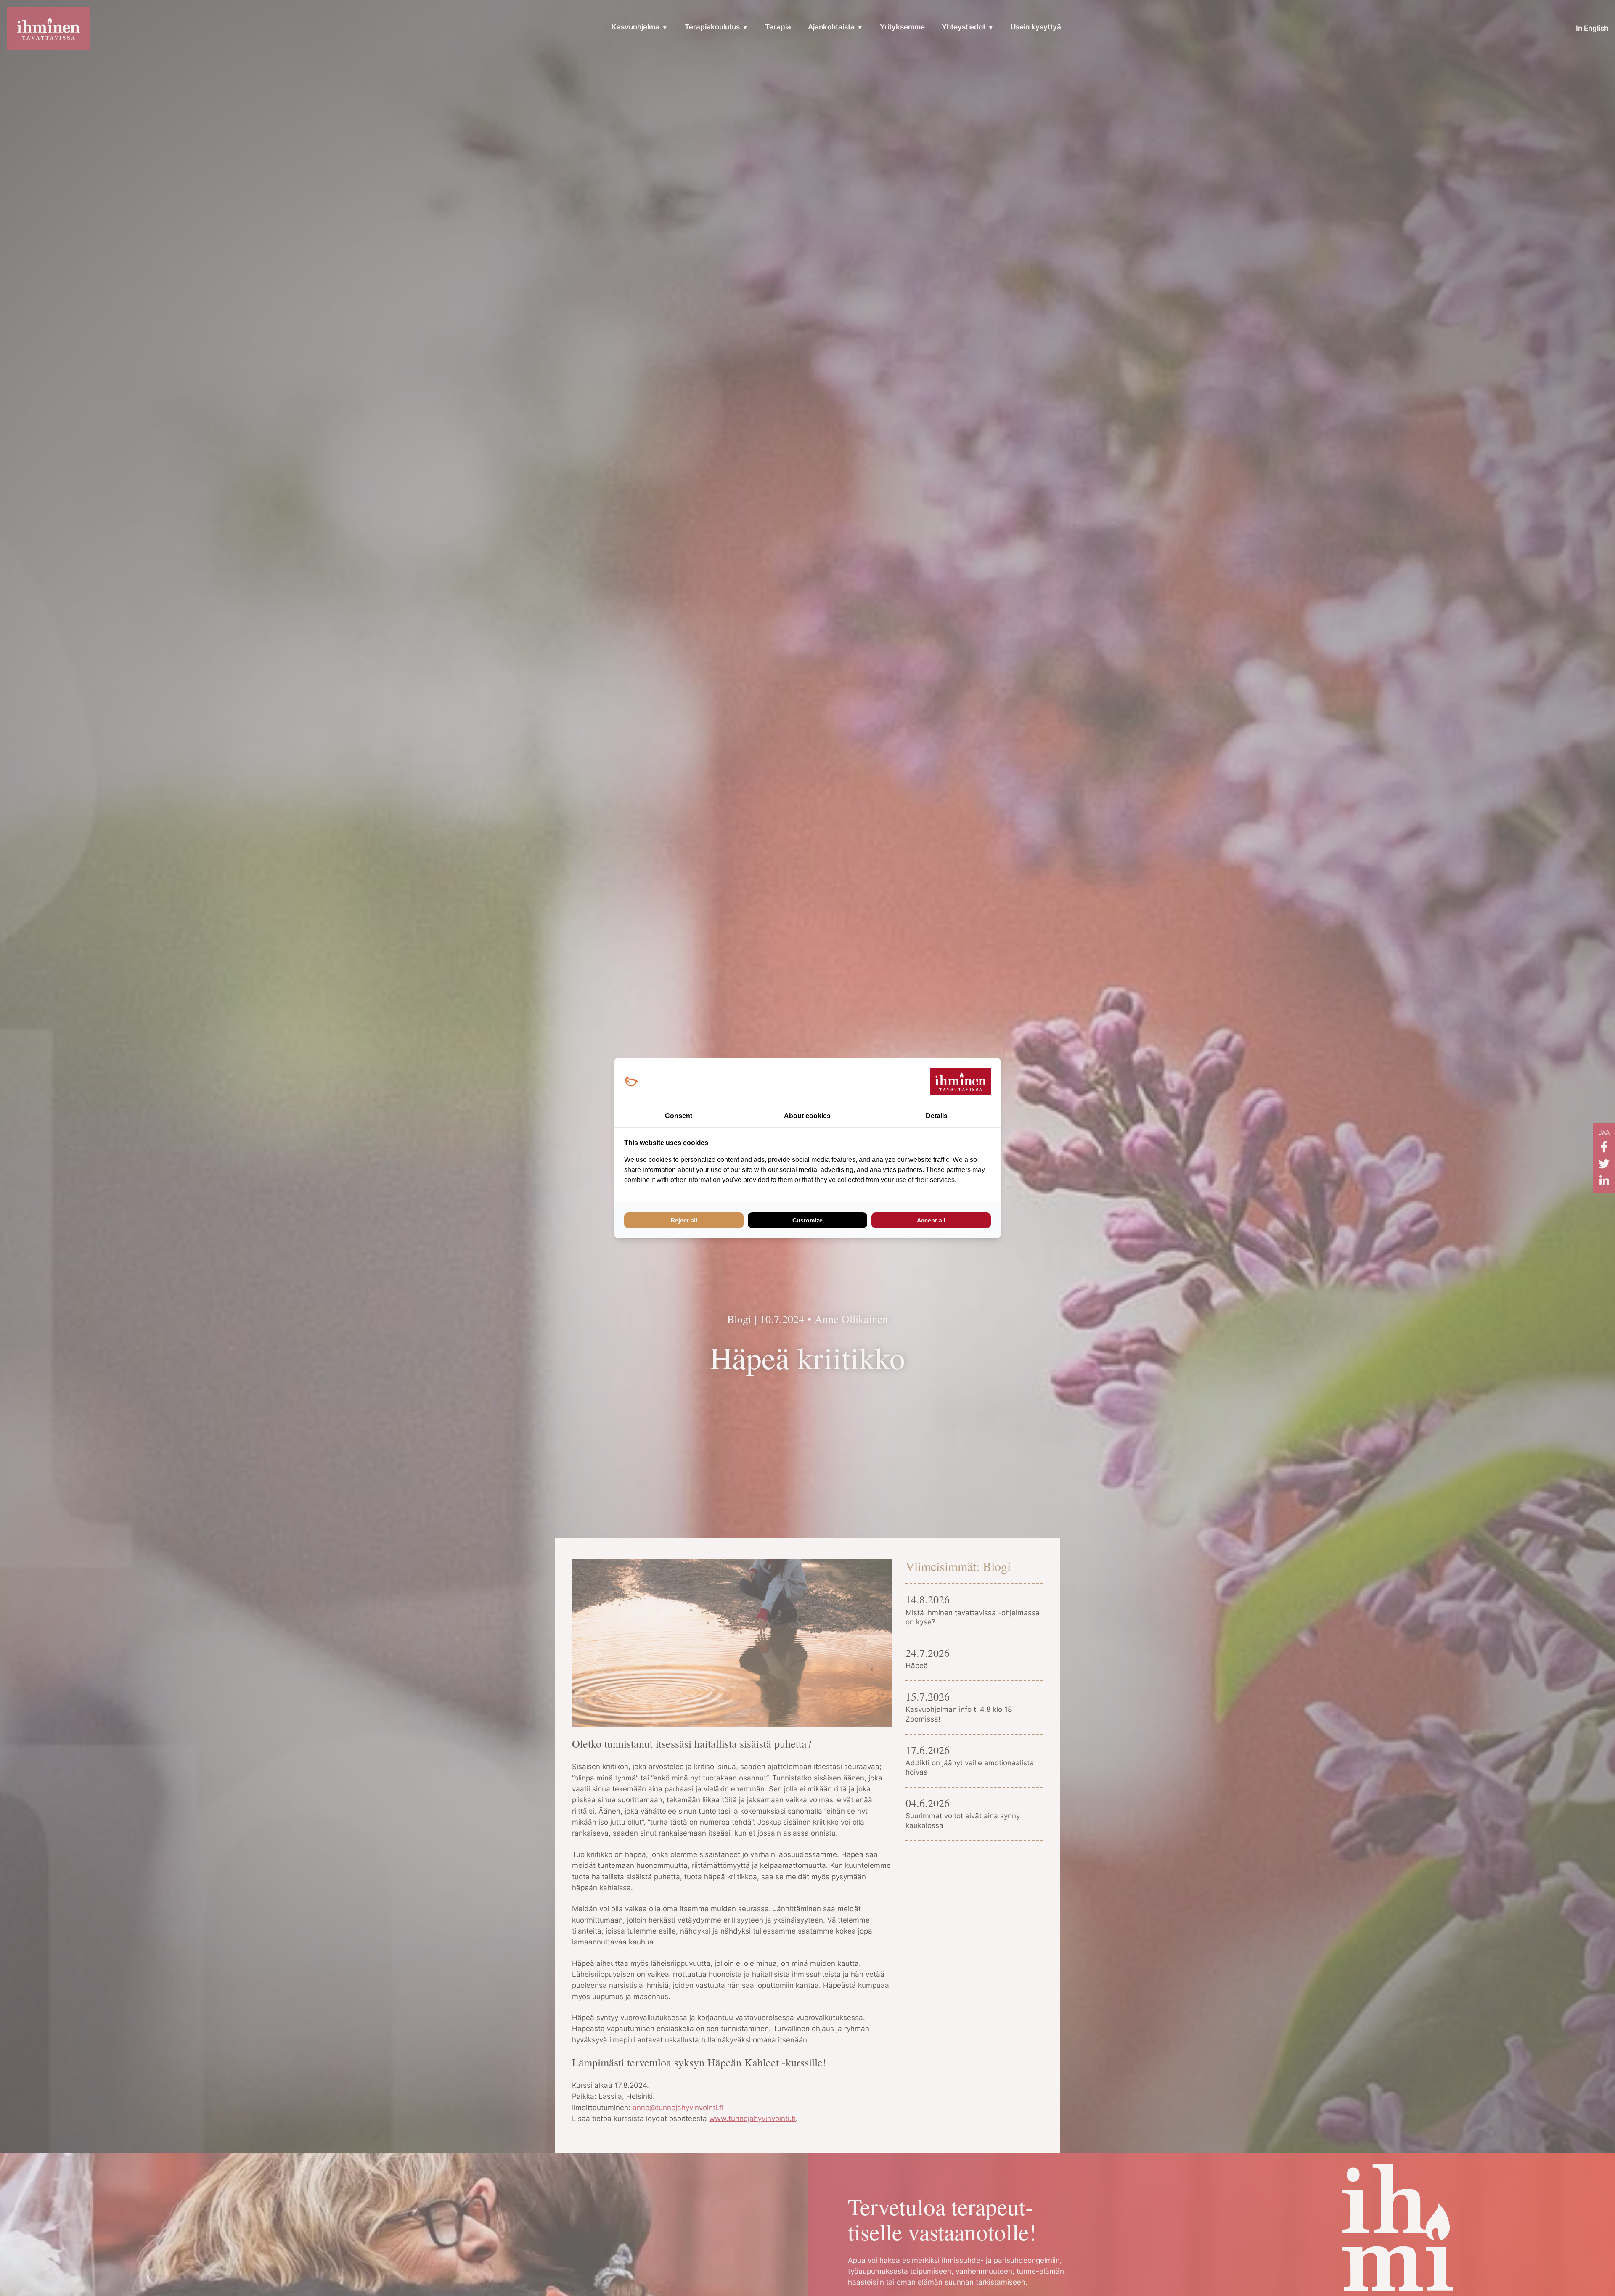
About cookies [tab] (807, 1116)
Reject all (684, 1220)
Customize (807, 1220)
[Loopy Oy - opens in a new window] (631, 1082)
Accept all (931, 1220)
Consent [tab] (679, 1116)
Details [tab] (937, 1116)
